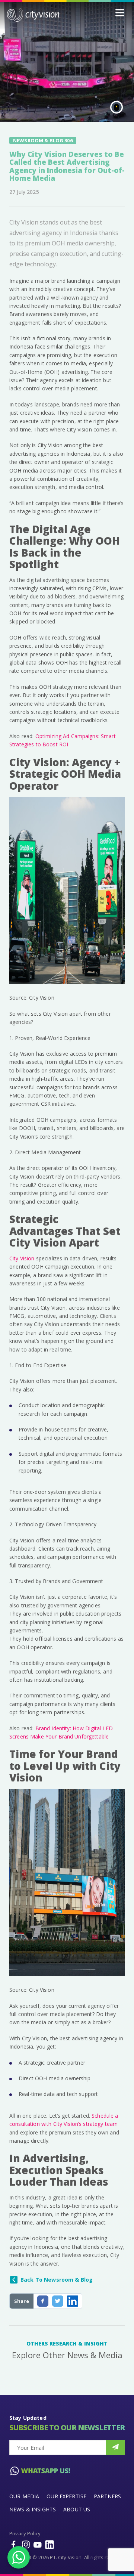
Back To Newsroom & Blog (57, 2280)
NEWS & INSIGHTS (33, 2509)
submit (115, 2447)
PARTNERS (107, 2496)
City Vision (22, 1258)
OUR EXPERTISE (66, 2496)
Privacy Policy (25, 2533)
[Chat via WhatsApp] (19, 2557)
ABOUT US (77, 2509)
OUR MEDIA (24, 2496)
